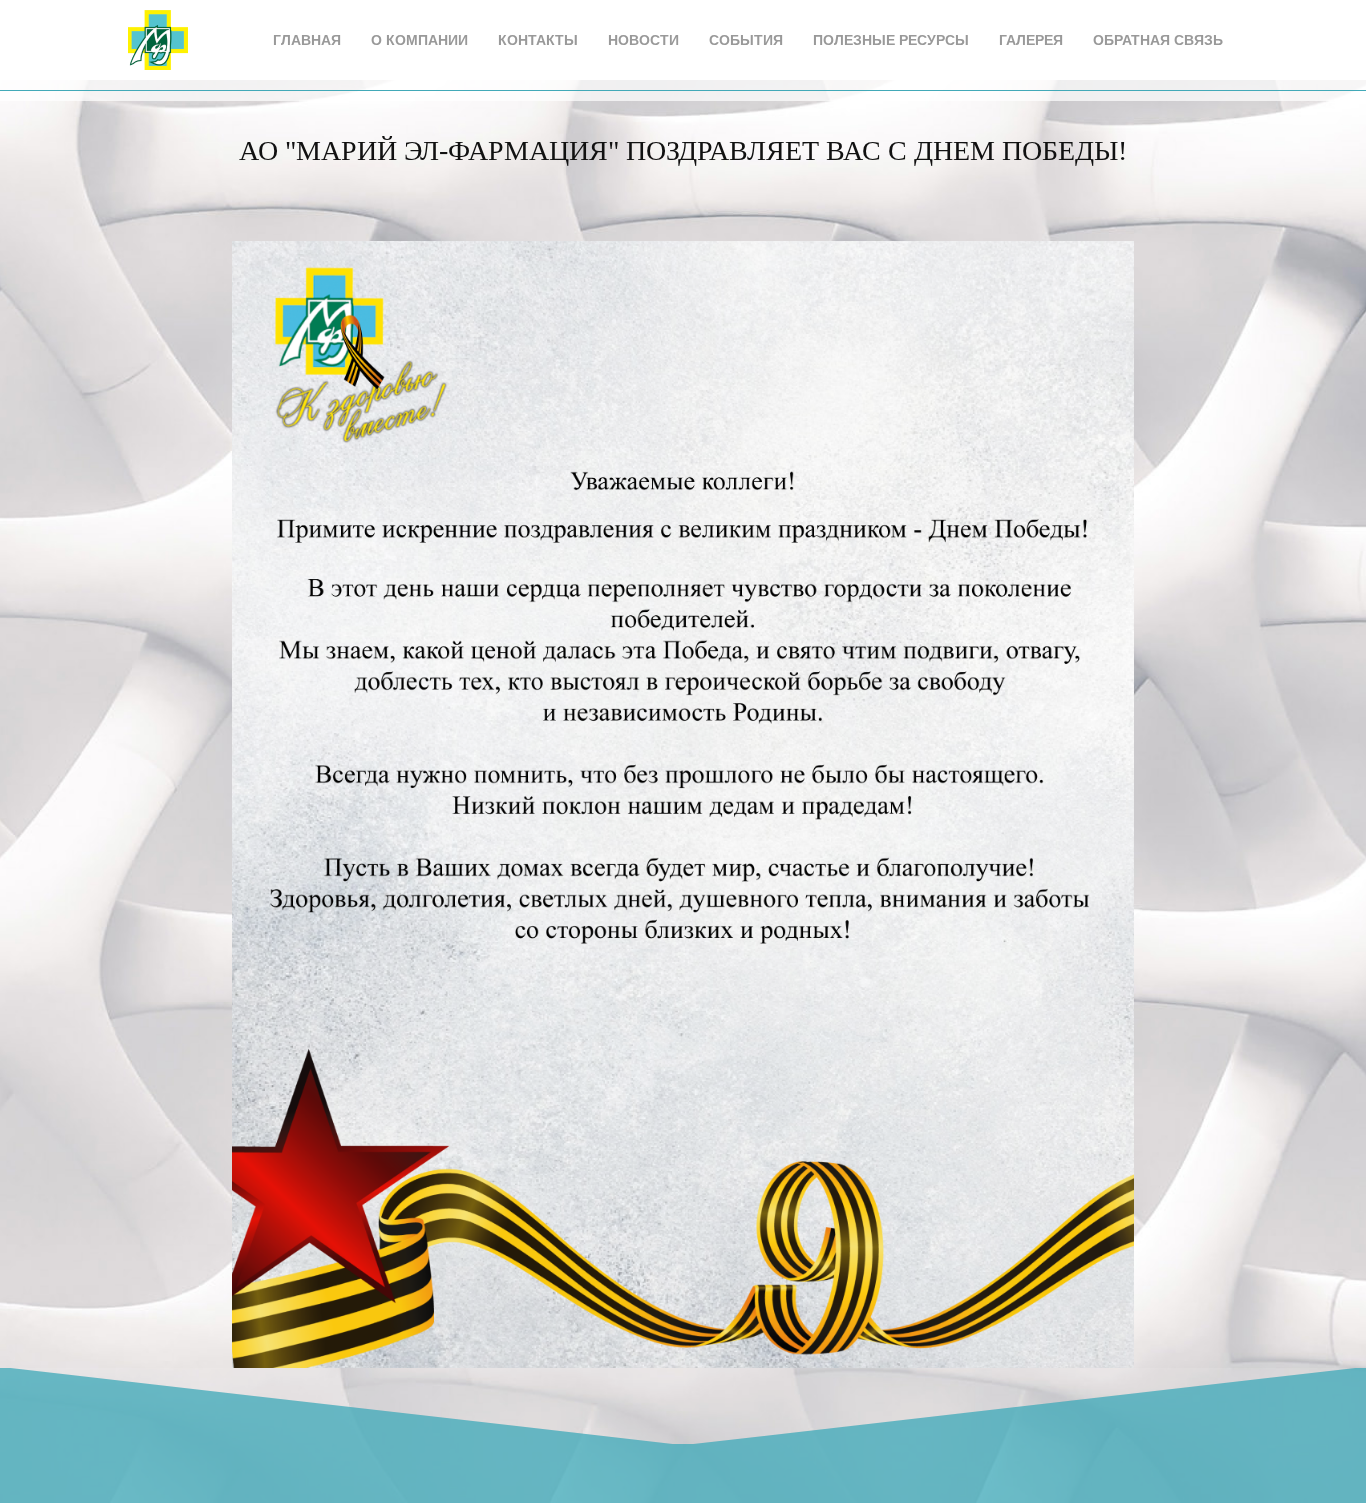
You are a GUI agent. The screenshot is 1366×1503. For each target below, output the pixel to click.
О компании (419, 40)
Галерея (1031, 40)
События (746, 40)
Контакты (538, 40)
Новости (643, 40)
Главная (307, 40)
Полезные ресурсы (891, 40)
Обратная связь (1158, 40)
